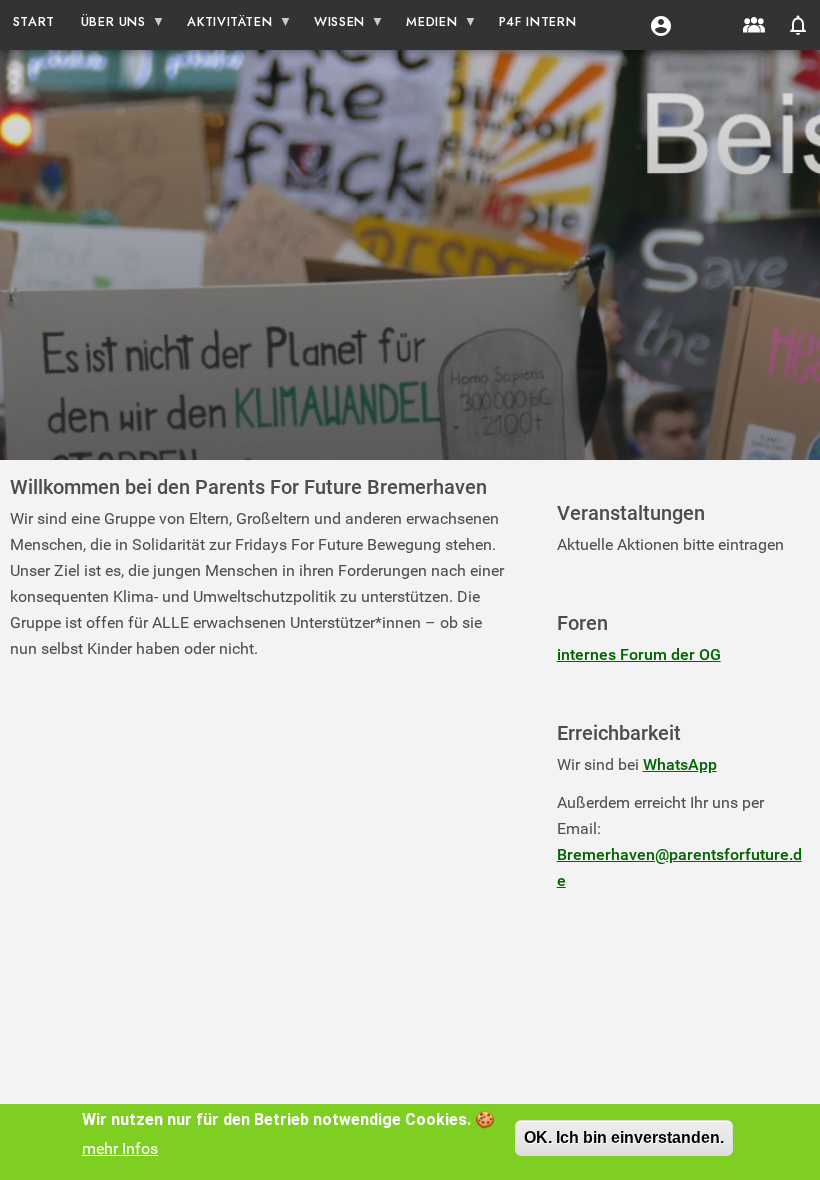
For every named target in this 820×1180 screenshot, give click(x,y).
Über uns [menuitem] (107, 25)
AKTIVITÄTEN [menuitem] (224, 25)
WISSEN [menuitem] (333, 25)
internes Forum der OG (639, 654)
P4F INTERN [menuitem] (537, 21)
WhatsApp (680, 764)
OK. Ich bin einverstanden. (624, 1137)
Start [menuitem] (34, 21)
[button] (661, 25)
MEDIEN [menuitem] (426, 25)
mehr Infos (120, 1148)
